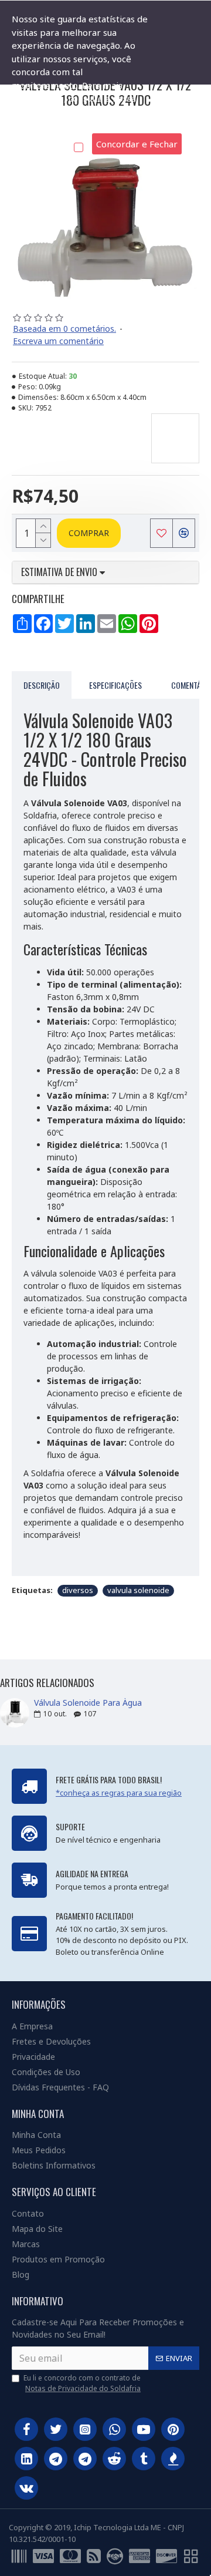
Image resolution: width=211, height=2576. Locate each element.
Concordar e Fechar (137, 144)
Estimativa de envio (60, 573)
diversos (78, 1590)
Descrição (42, 685)
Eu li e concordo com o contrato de (82, 2383)
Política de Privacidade (58, 124)
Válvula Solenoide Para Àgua (88, 1703)
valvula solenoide (138, 1590)
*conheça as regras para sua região (119, 1793)
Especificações (115, 685)
